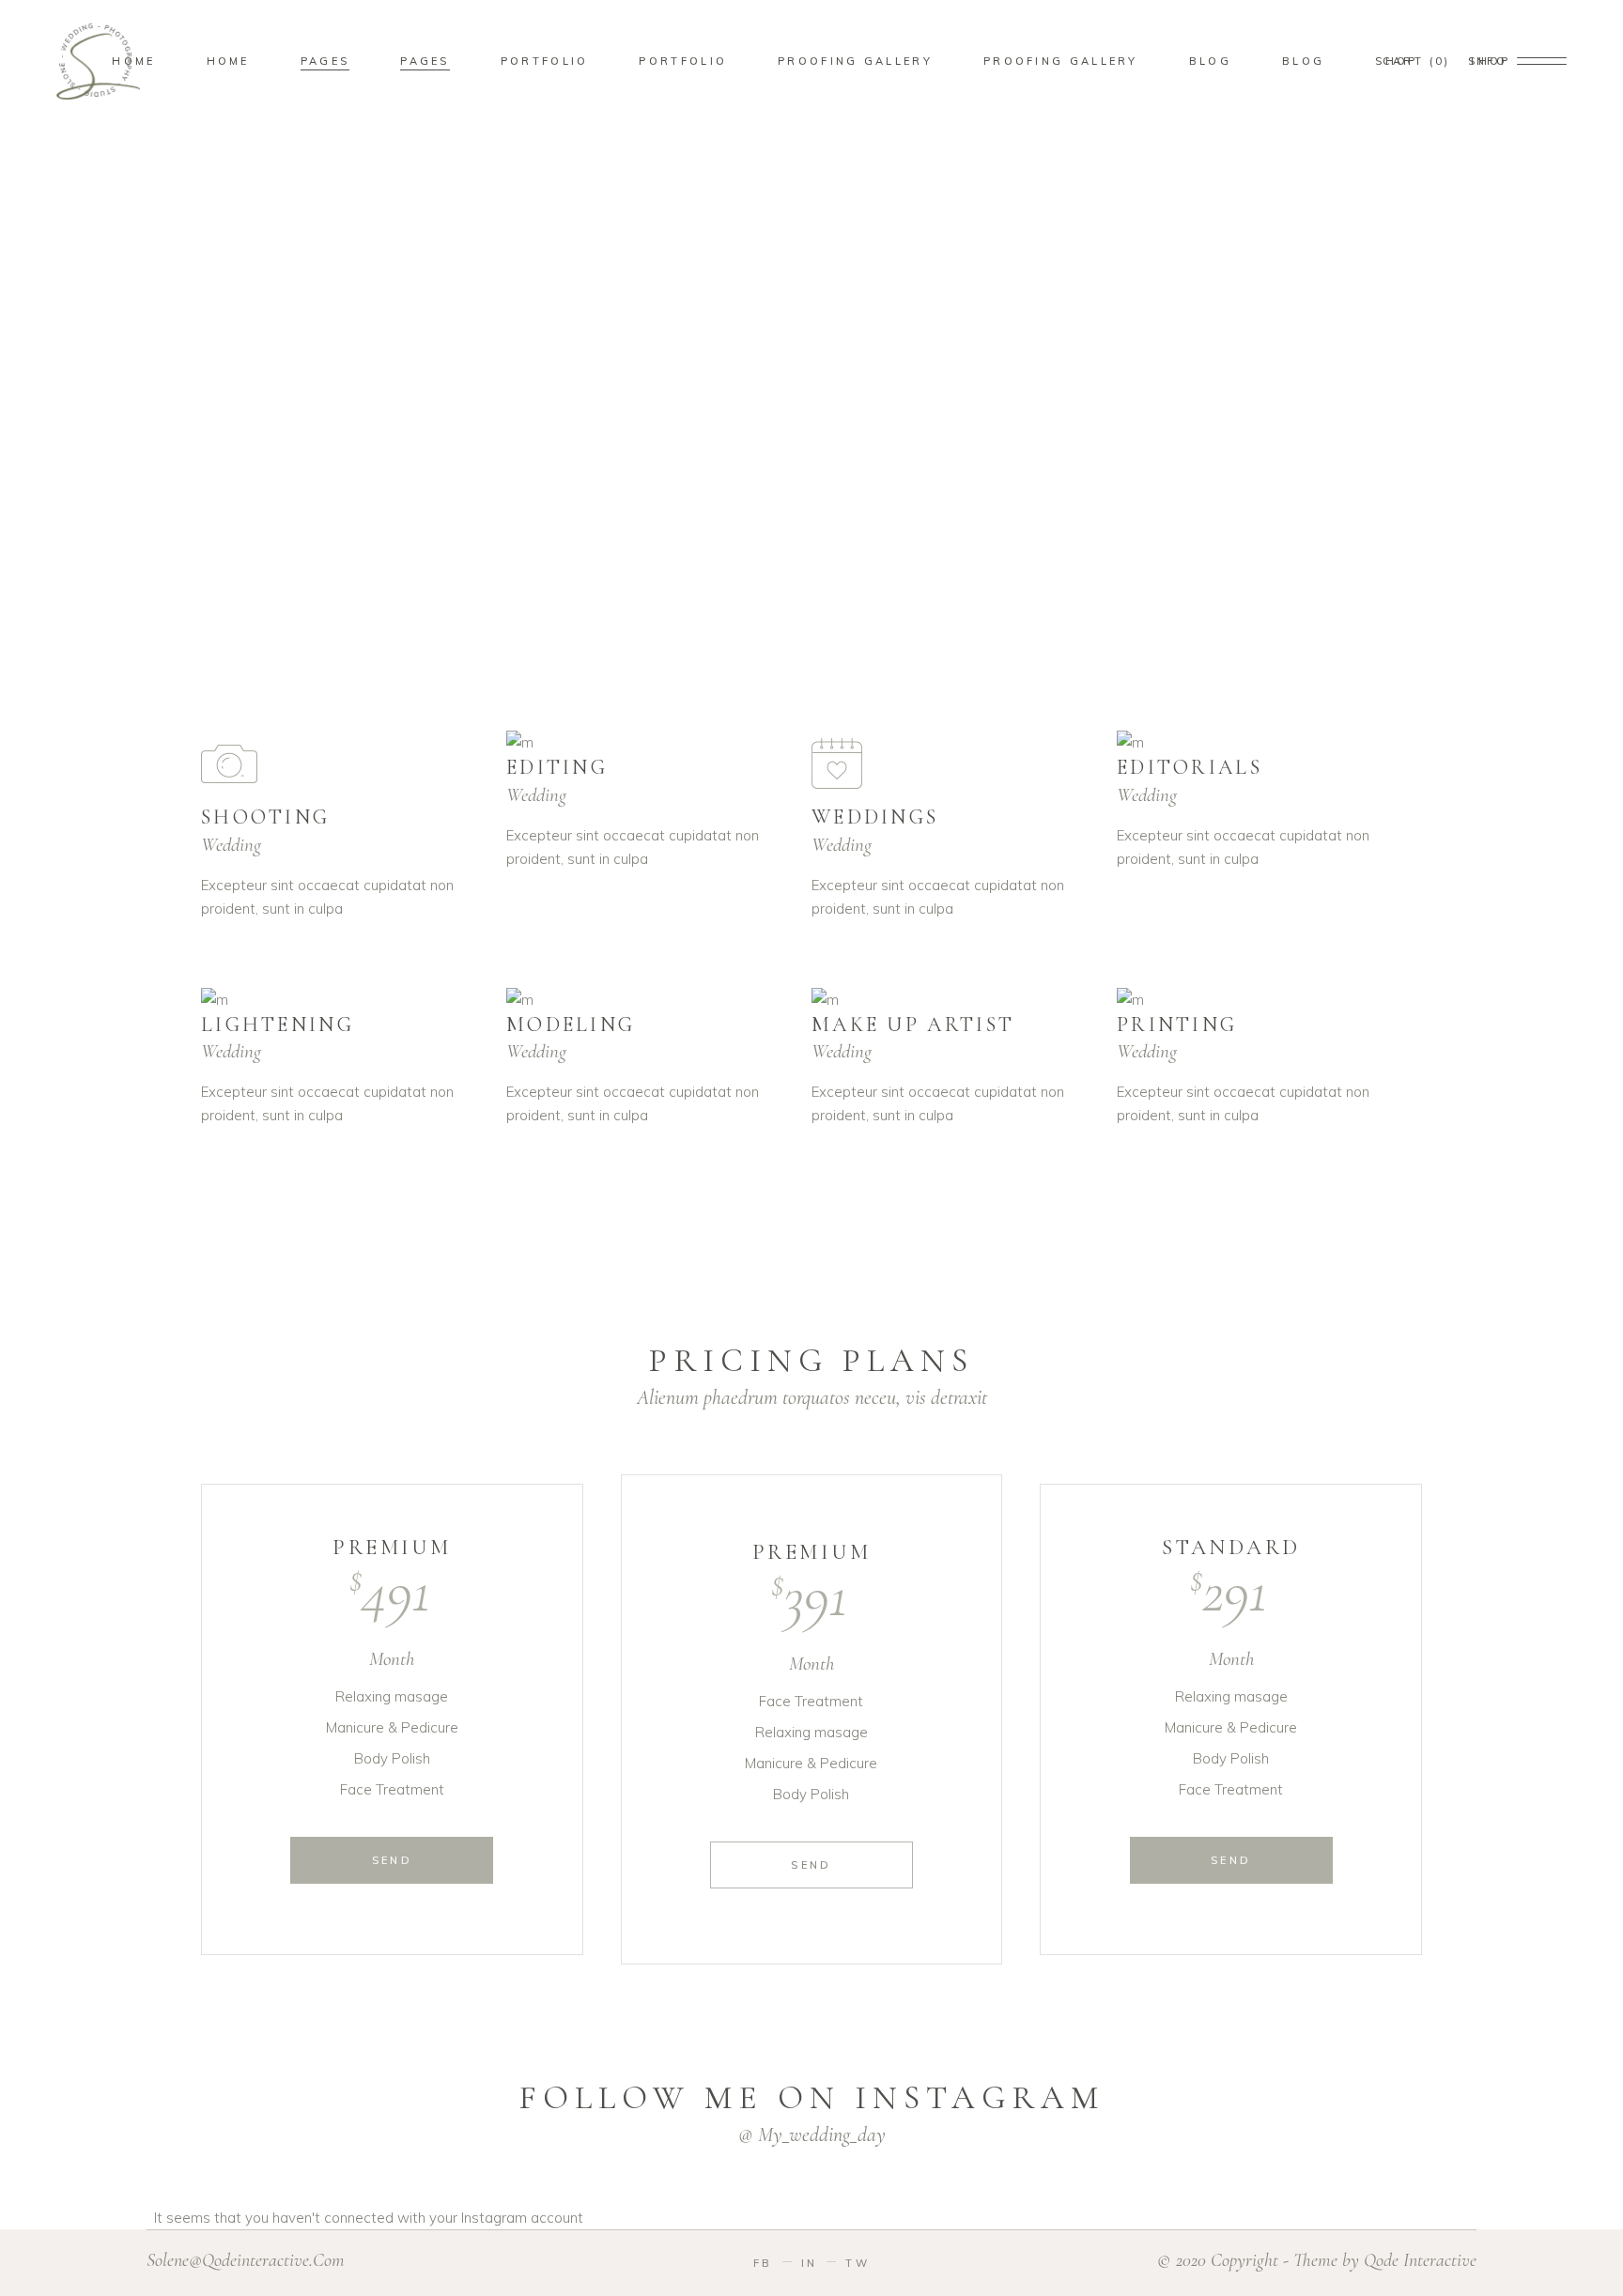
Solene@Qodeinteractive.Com (246, 2260)
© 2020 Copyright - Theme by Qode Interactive (1317, 2260)
